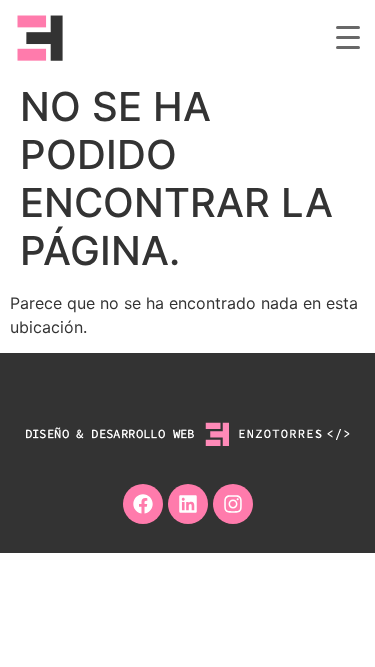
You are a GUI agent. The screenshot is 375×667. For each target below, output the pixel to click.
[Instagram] (233, 504)
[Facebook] (143, 504)
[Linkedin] (188, 504)
